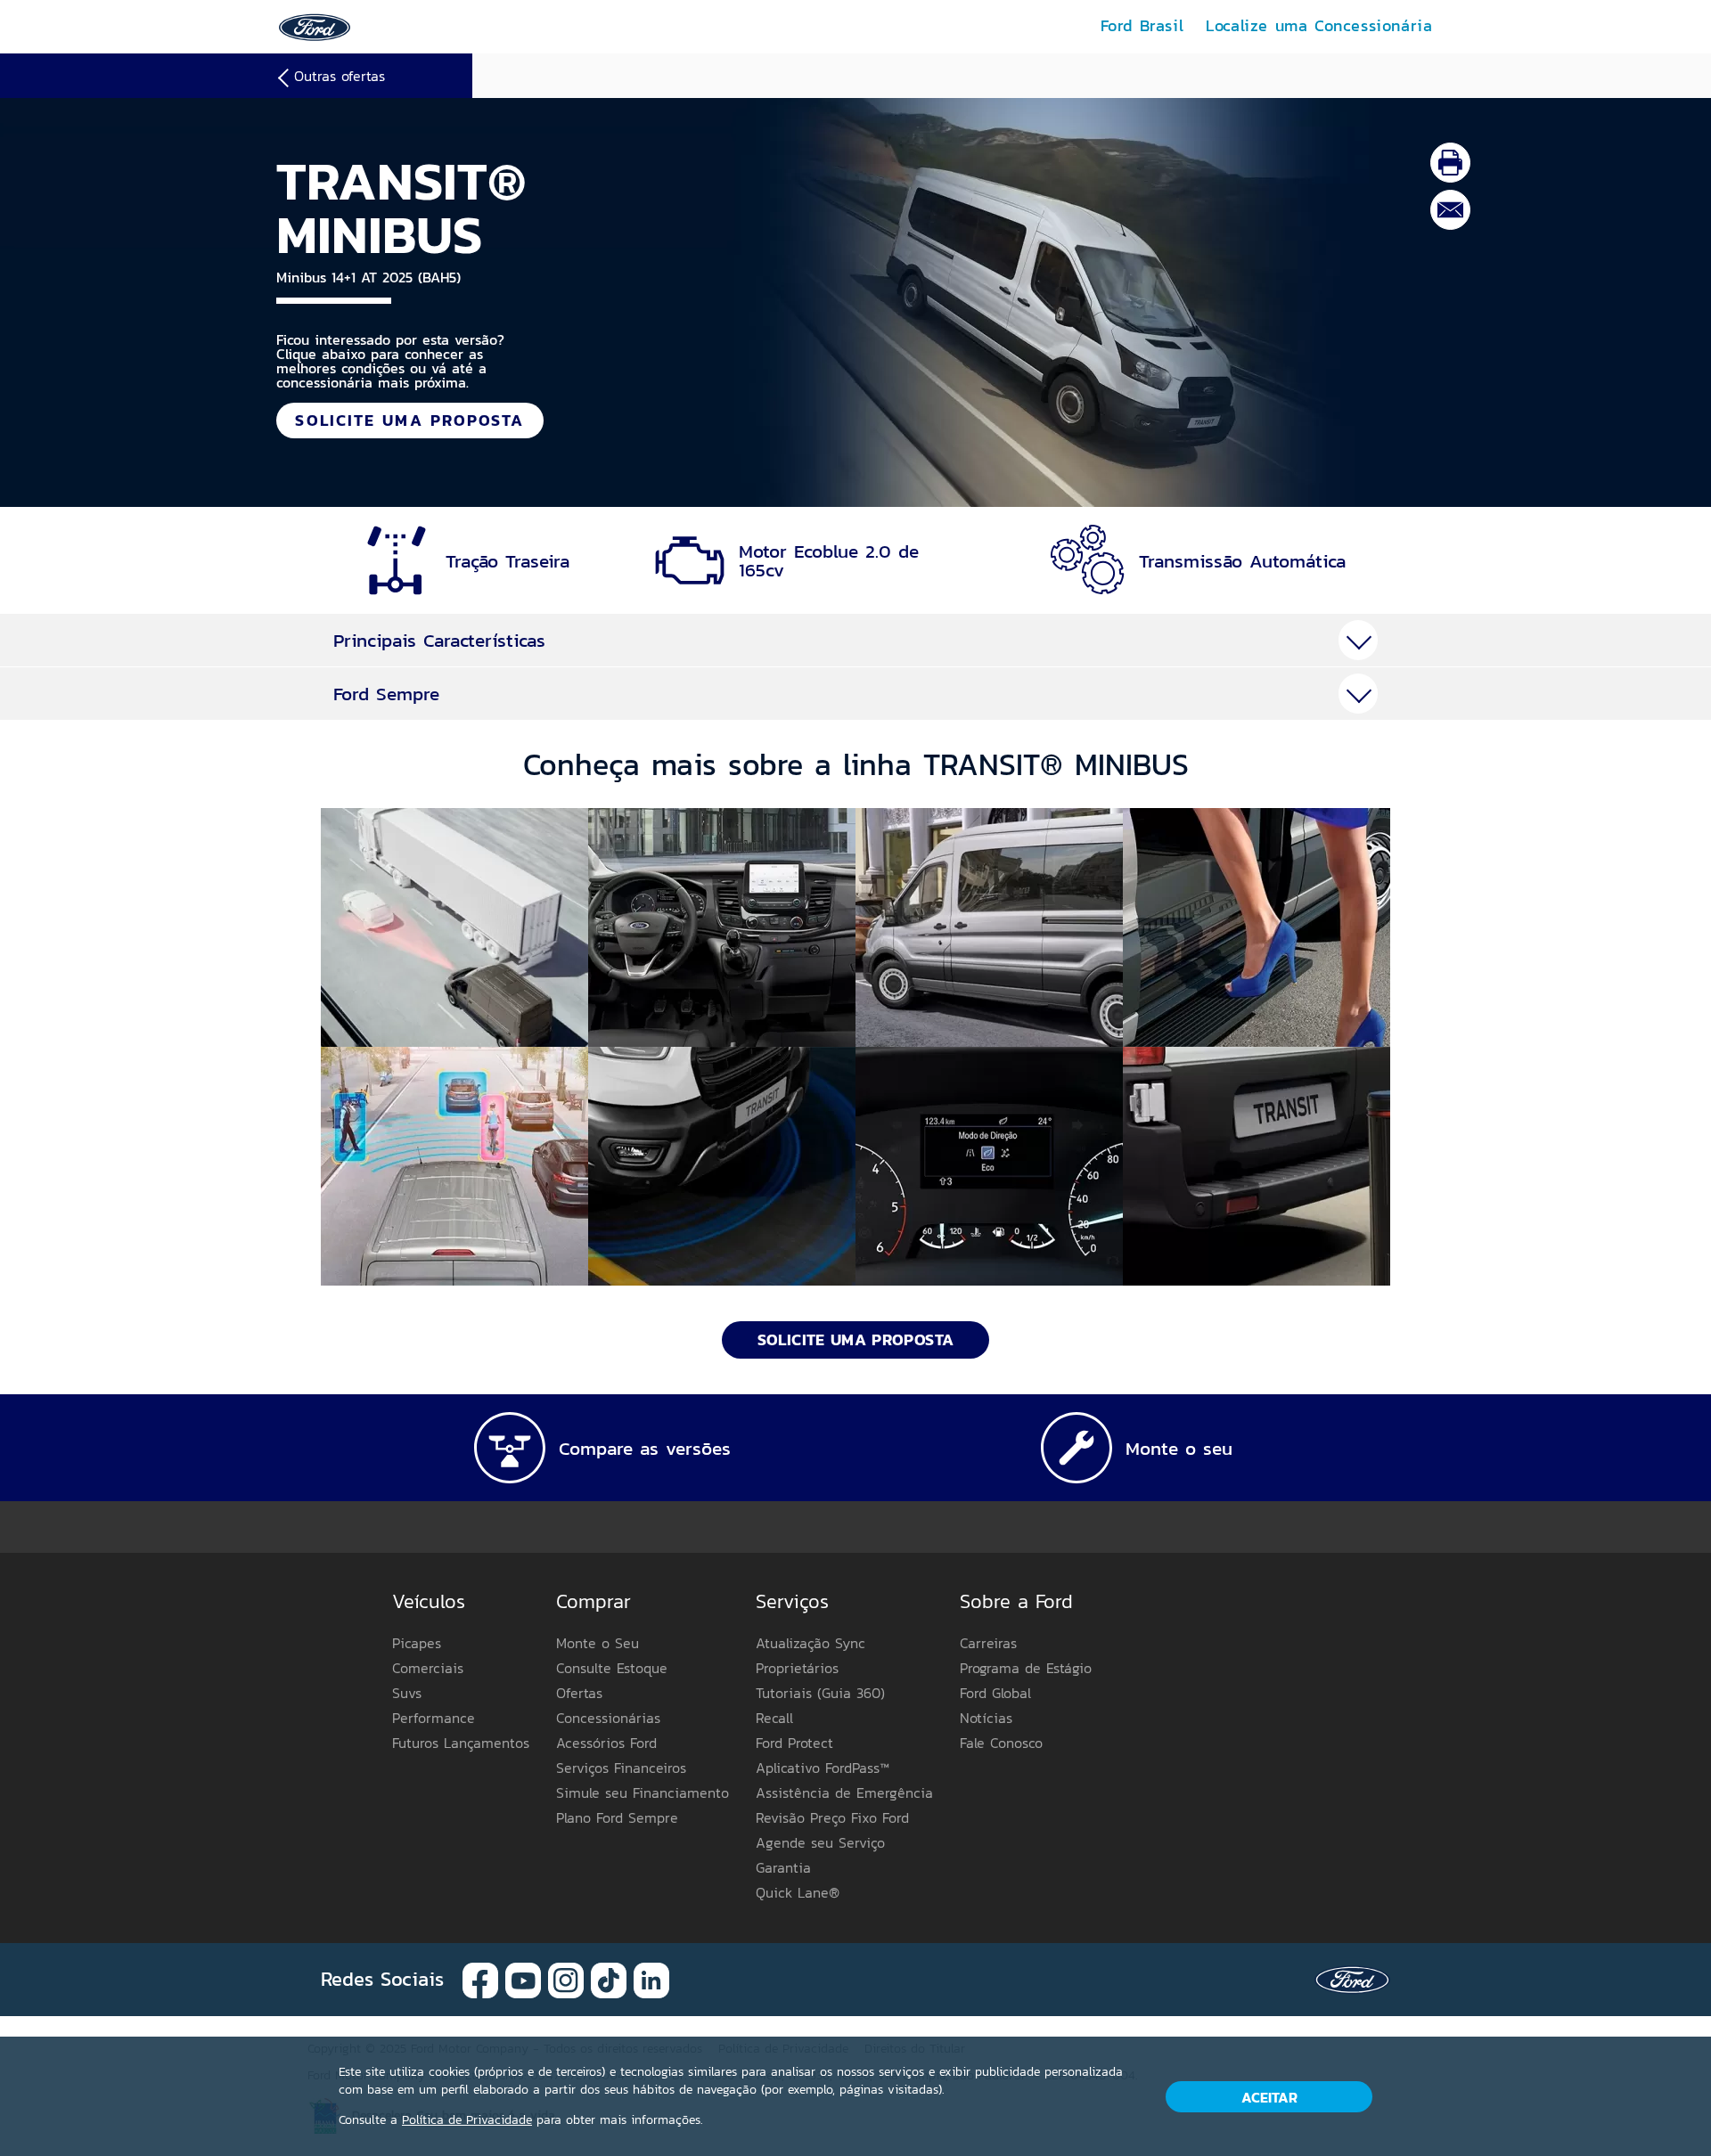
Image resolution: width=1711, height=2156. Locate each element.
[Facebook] (480, 1978)
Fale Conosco (1001, 1743)
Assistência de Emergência (844, 1793)
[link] (315, 25)
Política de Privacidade (467, 2120)
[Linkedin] (651, 1978)
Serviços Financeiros (621, 1768)
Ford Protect (794, 1743)
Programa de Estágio (1026, 1668)
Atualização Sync (810, 1643)
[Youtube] (523, 1978)
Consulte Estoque (612, 1668)
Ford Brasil (1142, 25)
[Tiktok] (609, 1978)
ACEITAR (1269, 2097)
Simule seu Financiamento (643, 1793)
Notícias (986, 1718)
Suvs (407, 1693)
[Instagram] (566, 1978)
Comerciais (428, 1668)
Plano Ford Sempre (617, 1817)
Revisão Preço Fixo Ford (832, 1817)
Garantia (783, 1867)
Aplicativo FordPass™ (823, 1768)
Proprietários (797, 1668)
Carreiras (988, 1643)
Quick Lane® (798, 1892)
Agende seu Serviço (820, 1842)
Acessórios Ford (606, 1743)
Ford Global (995, 1693)
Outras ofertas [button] (340, 76)
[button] (454, 927)
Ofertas (579, 1693)
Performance (434, 1718)
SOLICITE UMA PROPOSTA (409, 420)
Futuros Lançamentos (461, 1743)
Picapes (417, 1643)
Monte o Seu (598, 1643)
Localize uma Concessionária (1319, 25)
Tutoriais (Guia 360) (820, 1693)
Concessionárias (608, 1718)
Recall (774, 1718)
